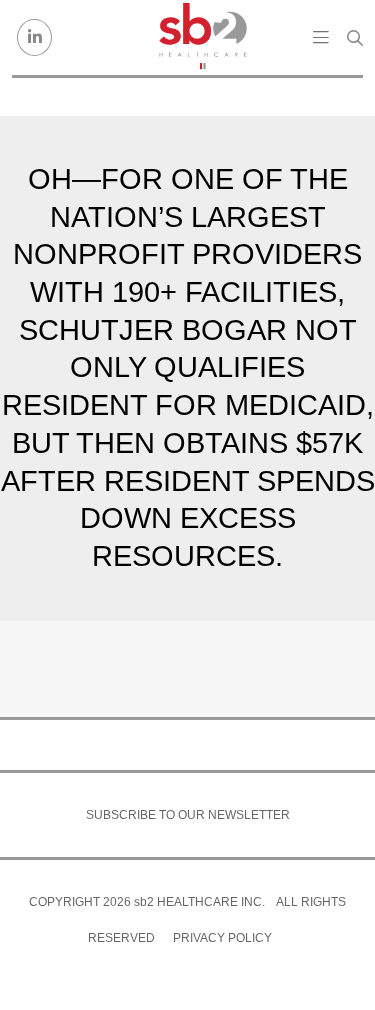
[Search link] (355, 38)
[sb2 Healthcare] (202, 37)
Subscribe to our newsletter (188, 815)
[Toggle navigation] (321, 37)
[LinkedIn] (34, 37)
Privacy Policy (222, 938)
